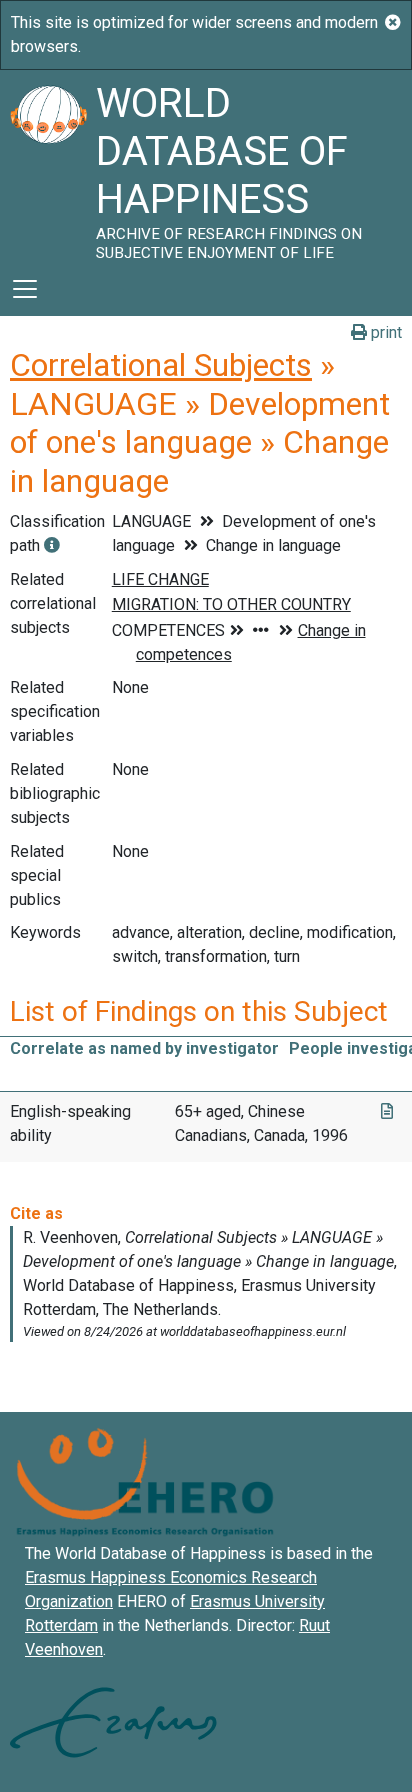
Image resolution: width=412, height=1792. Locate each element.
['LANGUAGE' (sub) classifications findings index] (52, 545)
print (384, 332)
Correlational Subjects (161, 365)
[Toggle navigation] (25, 289)
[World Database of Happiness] (48, 166)
